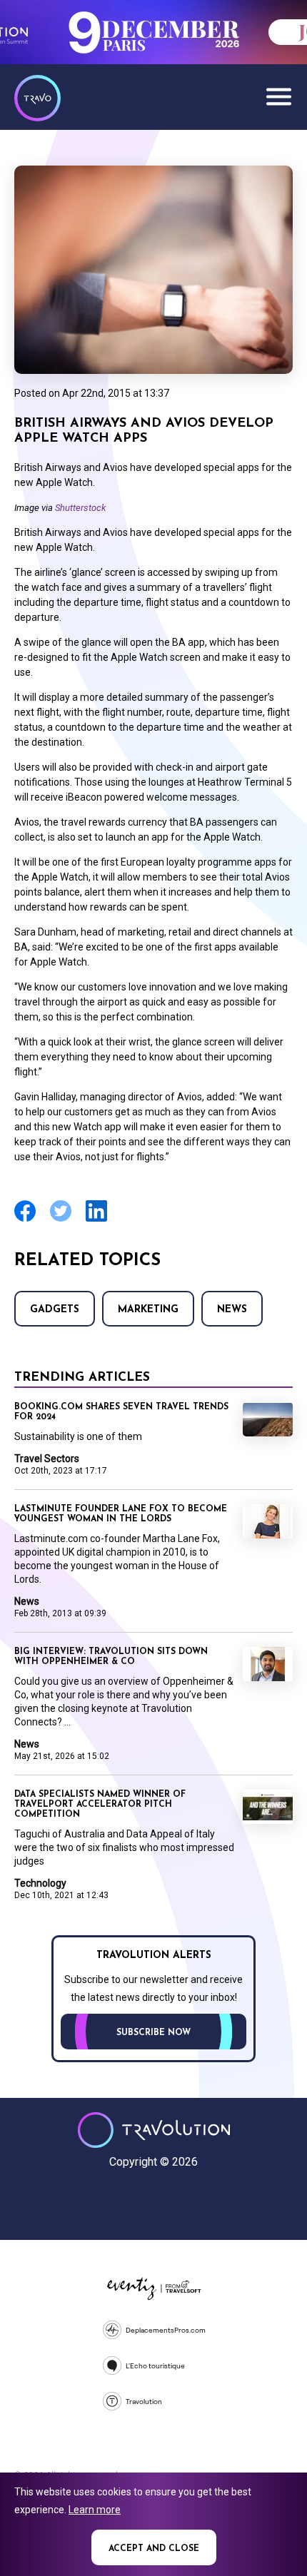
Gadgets (55, 1310)
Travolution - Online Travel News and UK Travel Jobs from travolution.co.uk (154, 2130)
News (232, 1310)
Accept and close (154, 2549)
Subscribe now (153, 2033)
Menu (278, 96)
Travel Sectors (47, 1459)
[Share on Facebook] (25, 1220)
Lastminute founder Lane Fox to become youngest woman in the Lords (121, 1514)
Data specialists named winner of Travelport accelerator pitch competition (100, 1805)
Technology (40, 1883)
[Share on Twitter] (61, 1220)
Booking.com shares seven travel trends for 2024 (121, 1412)
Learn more (95, 2510)
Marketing (148, 1310)
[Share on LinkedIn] (96, 1220)
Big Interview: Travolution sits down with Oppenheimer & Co (111, 1657)
